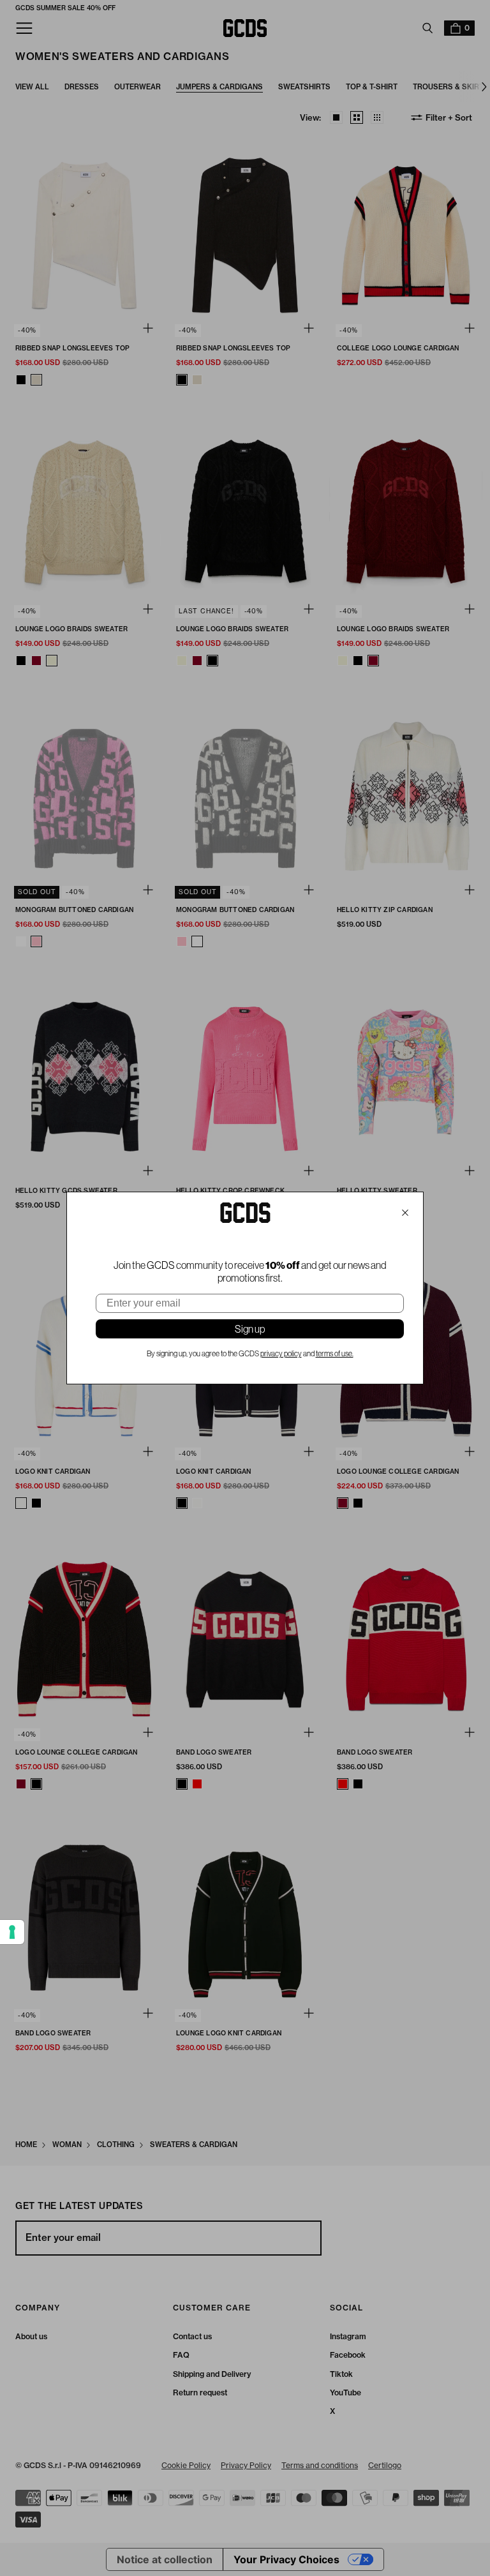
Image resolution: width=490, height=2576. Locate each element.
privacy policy (281, 1354)
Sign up (250, 1329)
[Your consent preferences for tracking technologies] (12, 1932)
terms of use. (335, 1354)
